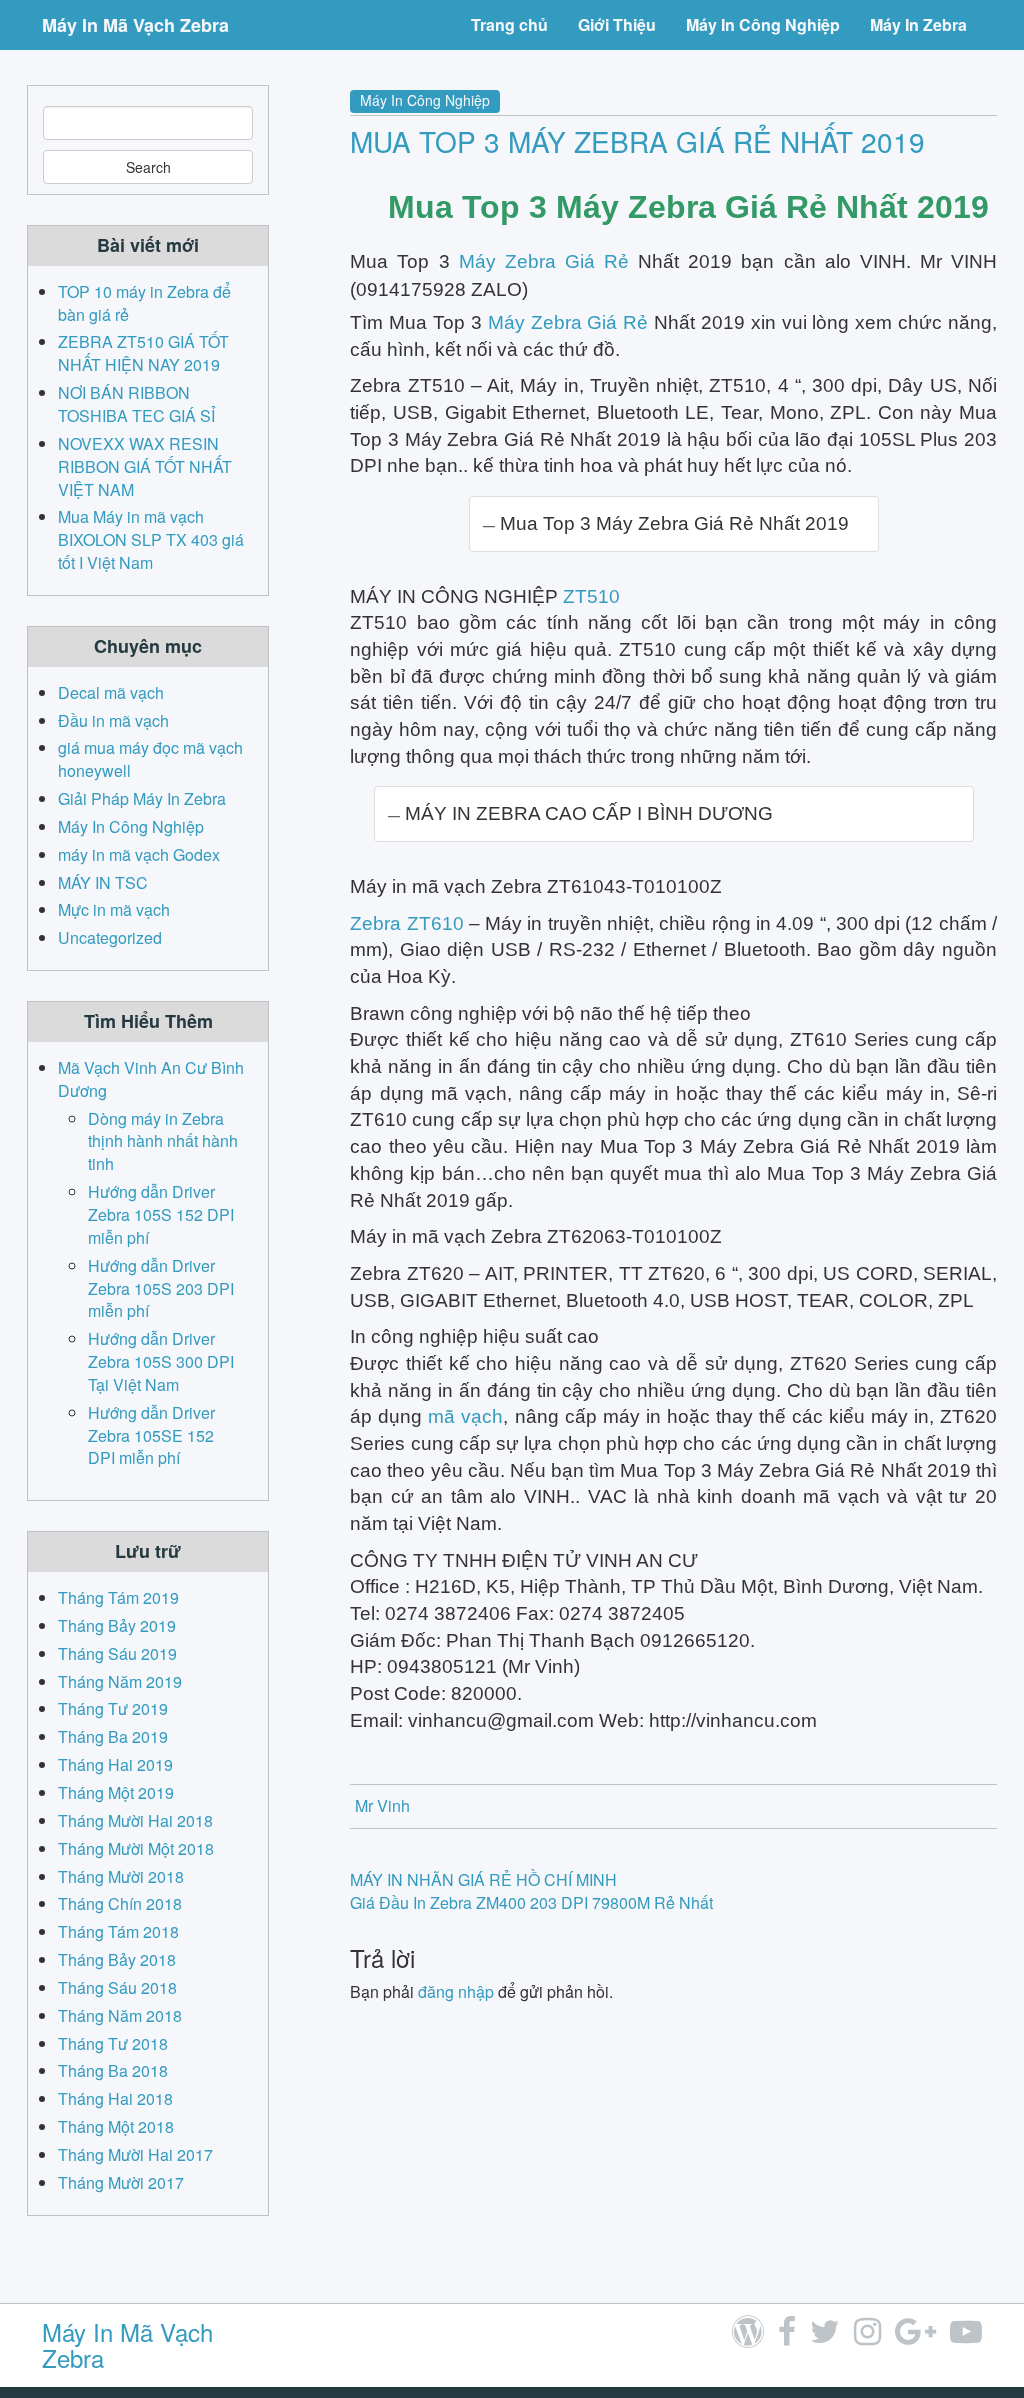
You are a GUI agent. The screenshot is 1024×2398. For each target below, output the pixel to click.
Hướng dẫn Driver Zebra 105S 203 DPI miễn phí (161, 1288)
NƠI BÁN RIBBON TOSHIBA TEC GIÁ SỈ (136, 404)
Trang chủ (509, 24)
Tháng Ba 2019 (113, 1736)
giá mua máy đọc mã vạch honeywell (150, 759)
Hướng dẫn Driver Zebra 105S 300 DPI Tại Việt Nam (161, 1361)
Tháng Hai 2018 (115, 2098)
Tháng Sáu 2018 (117, 1987)
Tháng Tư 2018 (113, 2043)
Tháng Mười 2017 (121, 2182)
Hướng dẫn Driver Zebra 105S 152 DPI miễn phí (161, 1214)
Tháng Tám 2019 (118, 1597)
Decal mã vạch (111, 692)
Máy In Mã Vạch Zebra (135, 25)
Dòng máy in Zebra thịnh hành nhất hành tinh (163, 1141)
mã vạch (465, 1416)
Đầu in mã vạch (113, 720)
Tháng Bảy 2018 (117, 1959)
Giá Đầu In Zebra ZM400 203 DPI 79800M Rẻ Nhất (531, 1902)
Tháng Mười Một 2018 (136, 1848)
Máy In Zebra (918, 24)
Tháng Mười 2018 (121, 1876)
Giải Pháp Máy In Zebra (142, 798)
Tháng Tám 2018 (118, 1931)
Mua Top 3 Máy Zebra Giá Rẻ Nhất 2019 (637, 141)
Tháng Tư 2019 (113, 1708)
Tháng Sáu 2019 (117, 1653)
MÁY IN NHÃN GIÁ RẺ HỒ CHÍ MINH (483, 1879)
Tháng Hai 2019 (115, 1764)
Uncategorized (110, 937)
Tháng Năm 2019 (120, 1681)
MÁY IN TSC (103, 882)
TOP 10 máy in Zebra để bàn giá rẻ (144, 303)
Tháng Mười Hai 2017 (135, 2154)
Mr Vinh (382, 1805)
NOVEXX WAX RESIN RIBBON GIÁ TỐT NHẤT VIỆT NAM (145, 466)
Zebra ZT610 (406, 923)
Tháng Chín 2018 (120, 1903)
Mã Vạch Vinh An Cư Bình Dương (151, 1079)
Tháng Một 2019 (116, 1792)
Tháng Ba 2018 (113, 2070)
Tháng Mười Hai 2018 (135, 1820)
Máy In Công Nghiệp (763, 24)
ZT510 (591, 596)
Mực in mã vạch (114, 909)
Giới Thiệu (617, 24)
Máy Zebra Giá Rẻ (544, 261)
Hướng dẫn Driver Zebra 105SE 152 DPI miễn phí (151, 1435)
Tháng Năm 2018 (120, 2015)
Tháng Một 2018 (116, 2126)
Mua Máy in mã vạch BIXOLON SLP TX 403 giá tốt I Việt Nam (151, 539)
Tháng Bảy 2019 (117, 1625)
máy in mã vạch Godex (139, 854)
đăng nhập (456, 1991)
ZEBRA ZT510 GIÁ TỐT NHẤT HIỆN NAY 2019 (143, 353)
